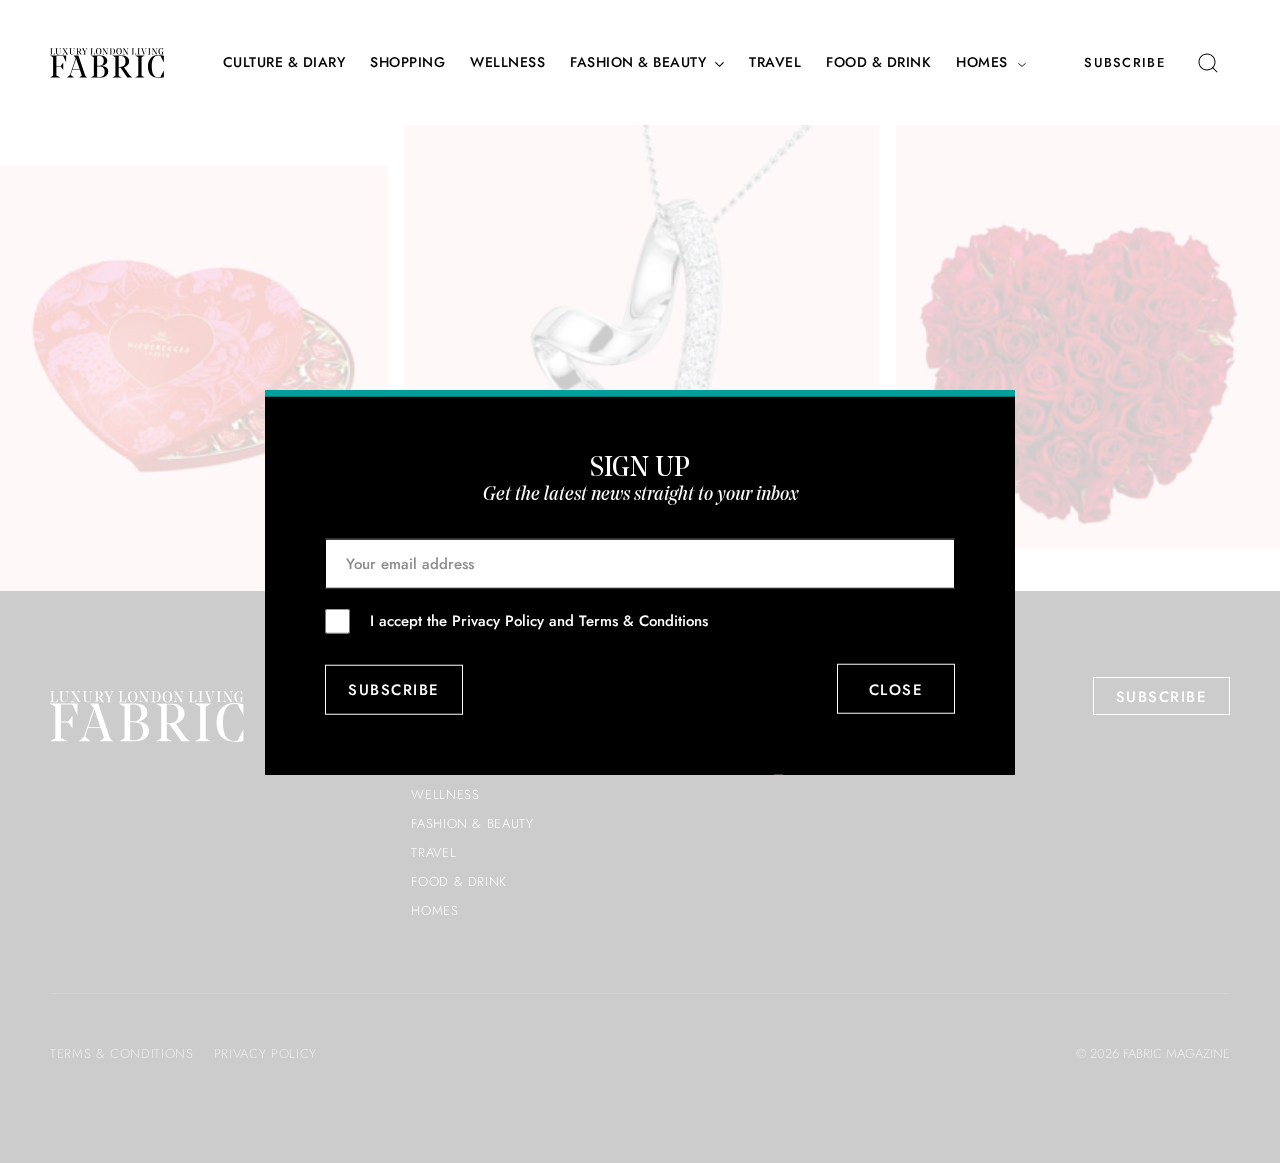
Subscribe (1124, 62)
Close (896, 689)
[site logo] (107, 63)
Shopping (407, 62)
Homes (982, 62)
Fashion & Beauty (638, 62)
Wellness (507, 62)
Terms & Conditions (643, 620)
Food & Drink (878, 62)
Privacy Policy (498, 620)
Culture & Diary (284, 62)
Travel (775, 62)
